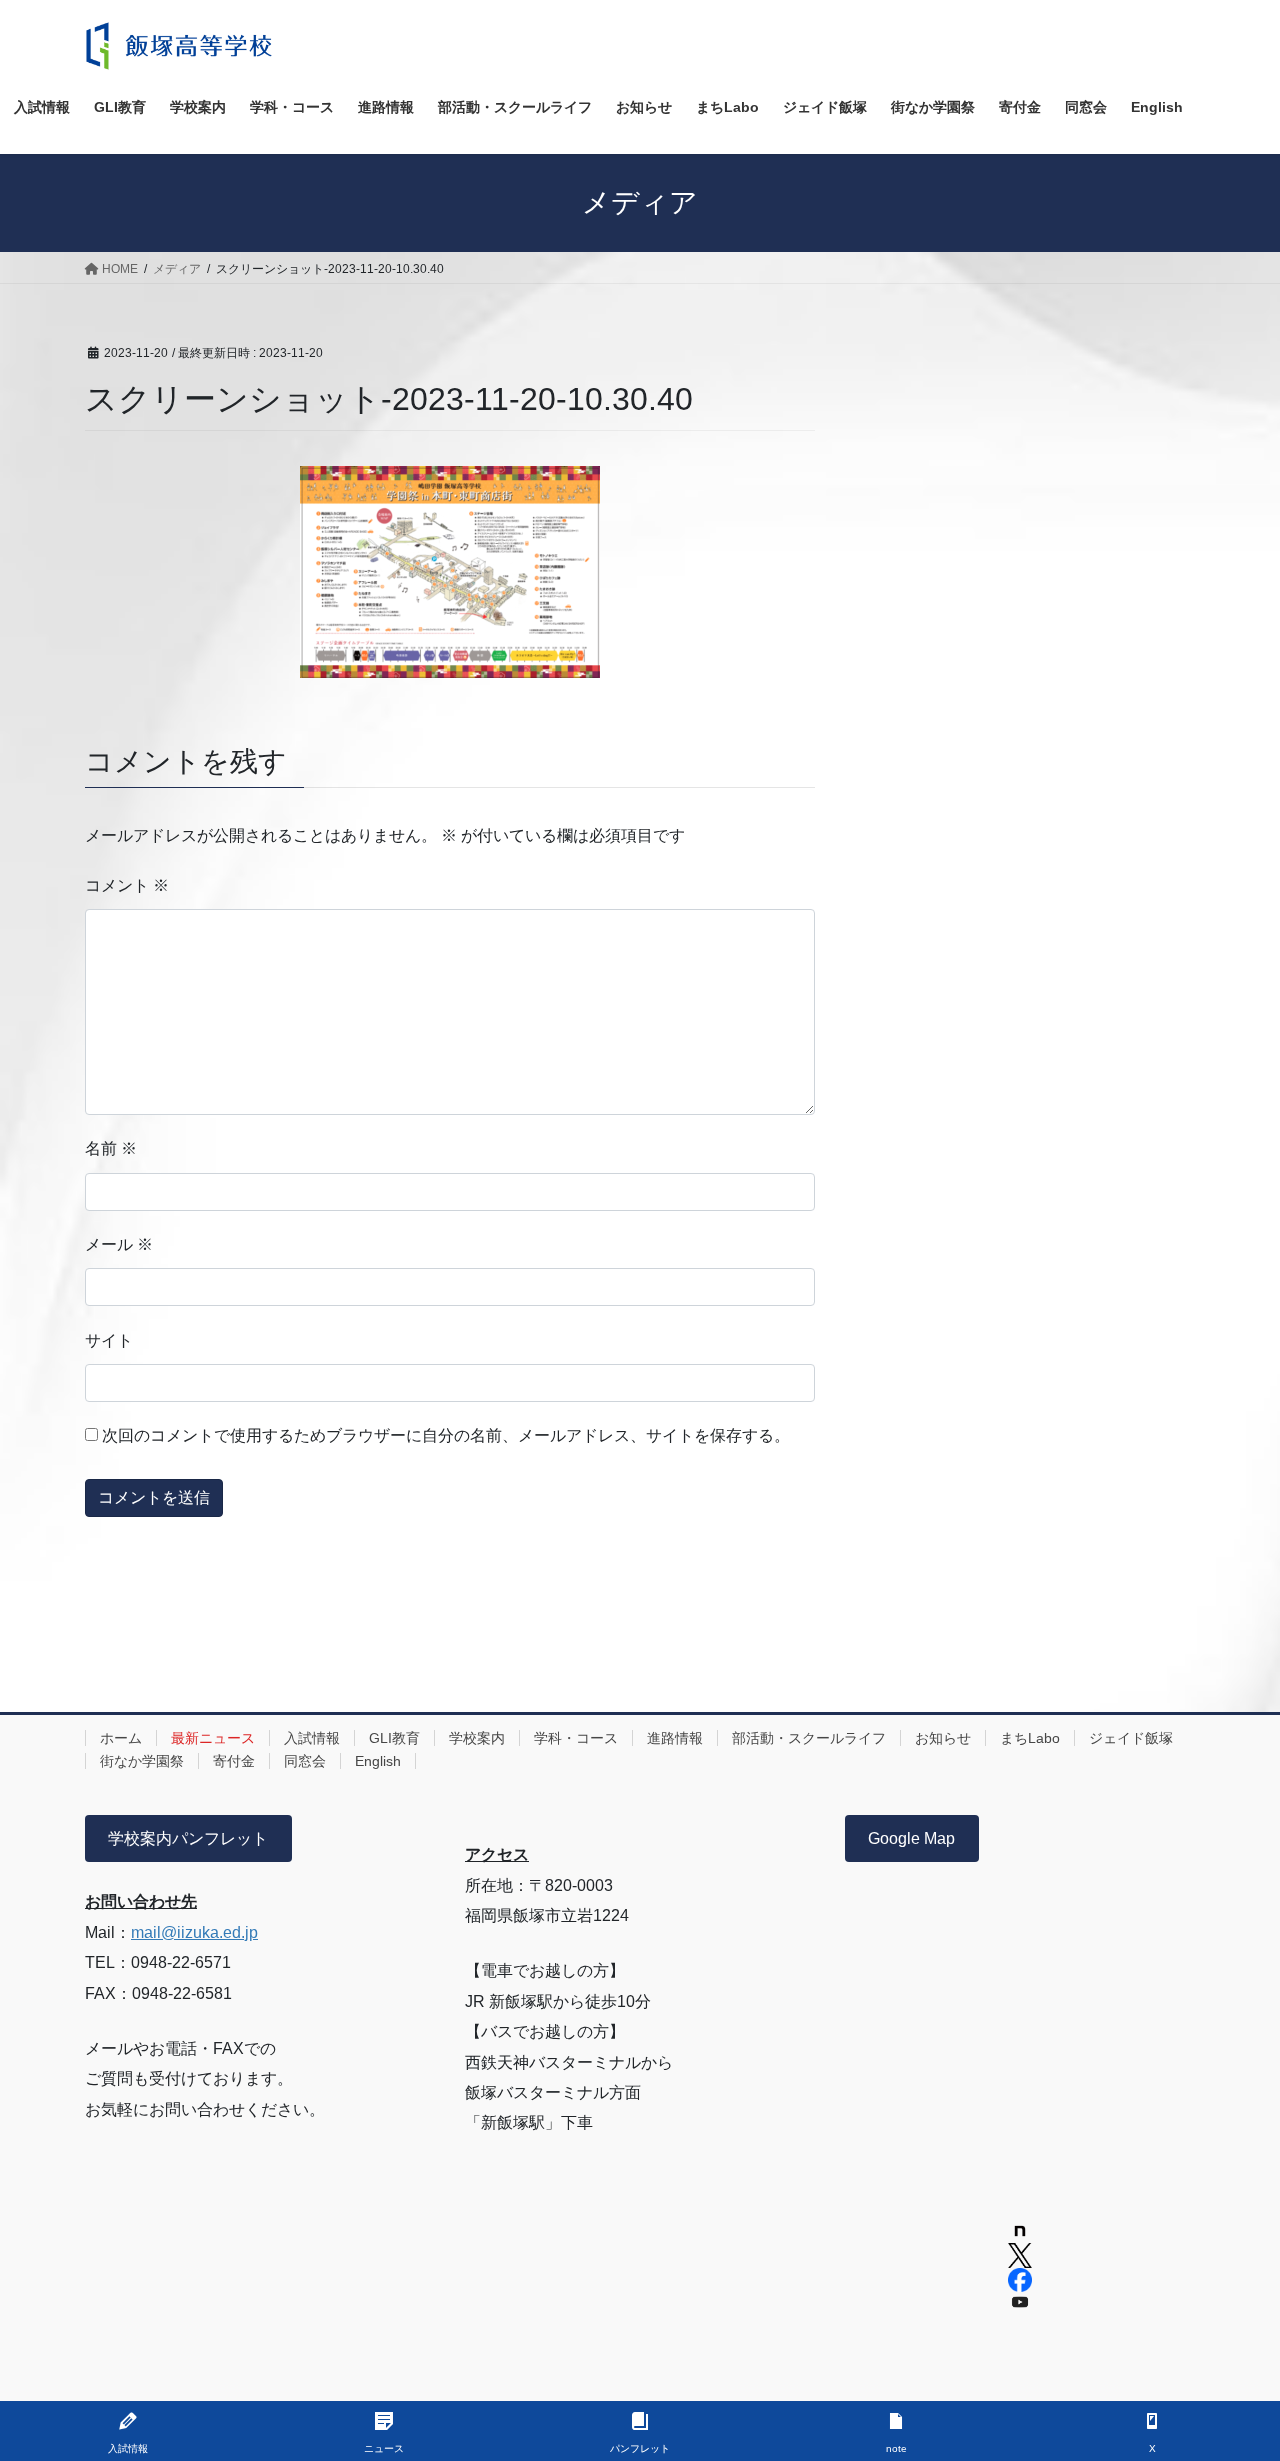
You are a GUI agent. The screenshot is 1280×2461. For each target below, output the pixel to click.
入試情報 (312, 1738)
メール (119, 1244)
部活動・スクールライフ (809, 1738)
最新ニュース (213, 1738)
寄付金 (234, 1761)
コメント (127, 885)
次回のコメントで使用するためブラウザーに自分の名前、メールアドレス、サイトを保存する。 (446, 1435)
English (378, 1761)
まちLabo (1030, 1738)
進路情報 (675, 1738)
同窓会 (305, 1761)
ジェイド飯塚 (1131, 1738)
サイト (109, 1340)
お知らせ (943, 1738)
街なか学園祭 (142, 1761)
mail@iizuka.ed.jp (194, 1932)
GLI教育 (394, 1738)
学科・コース (576, 1738)
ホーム (121, 1738)
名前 (111, 1148)
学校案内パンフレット (188, 1838)
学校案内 (477, 1738)
